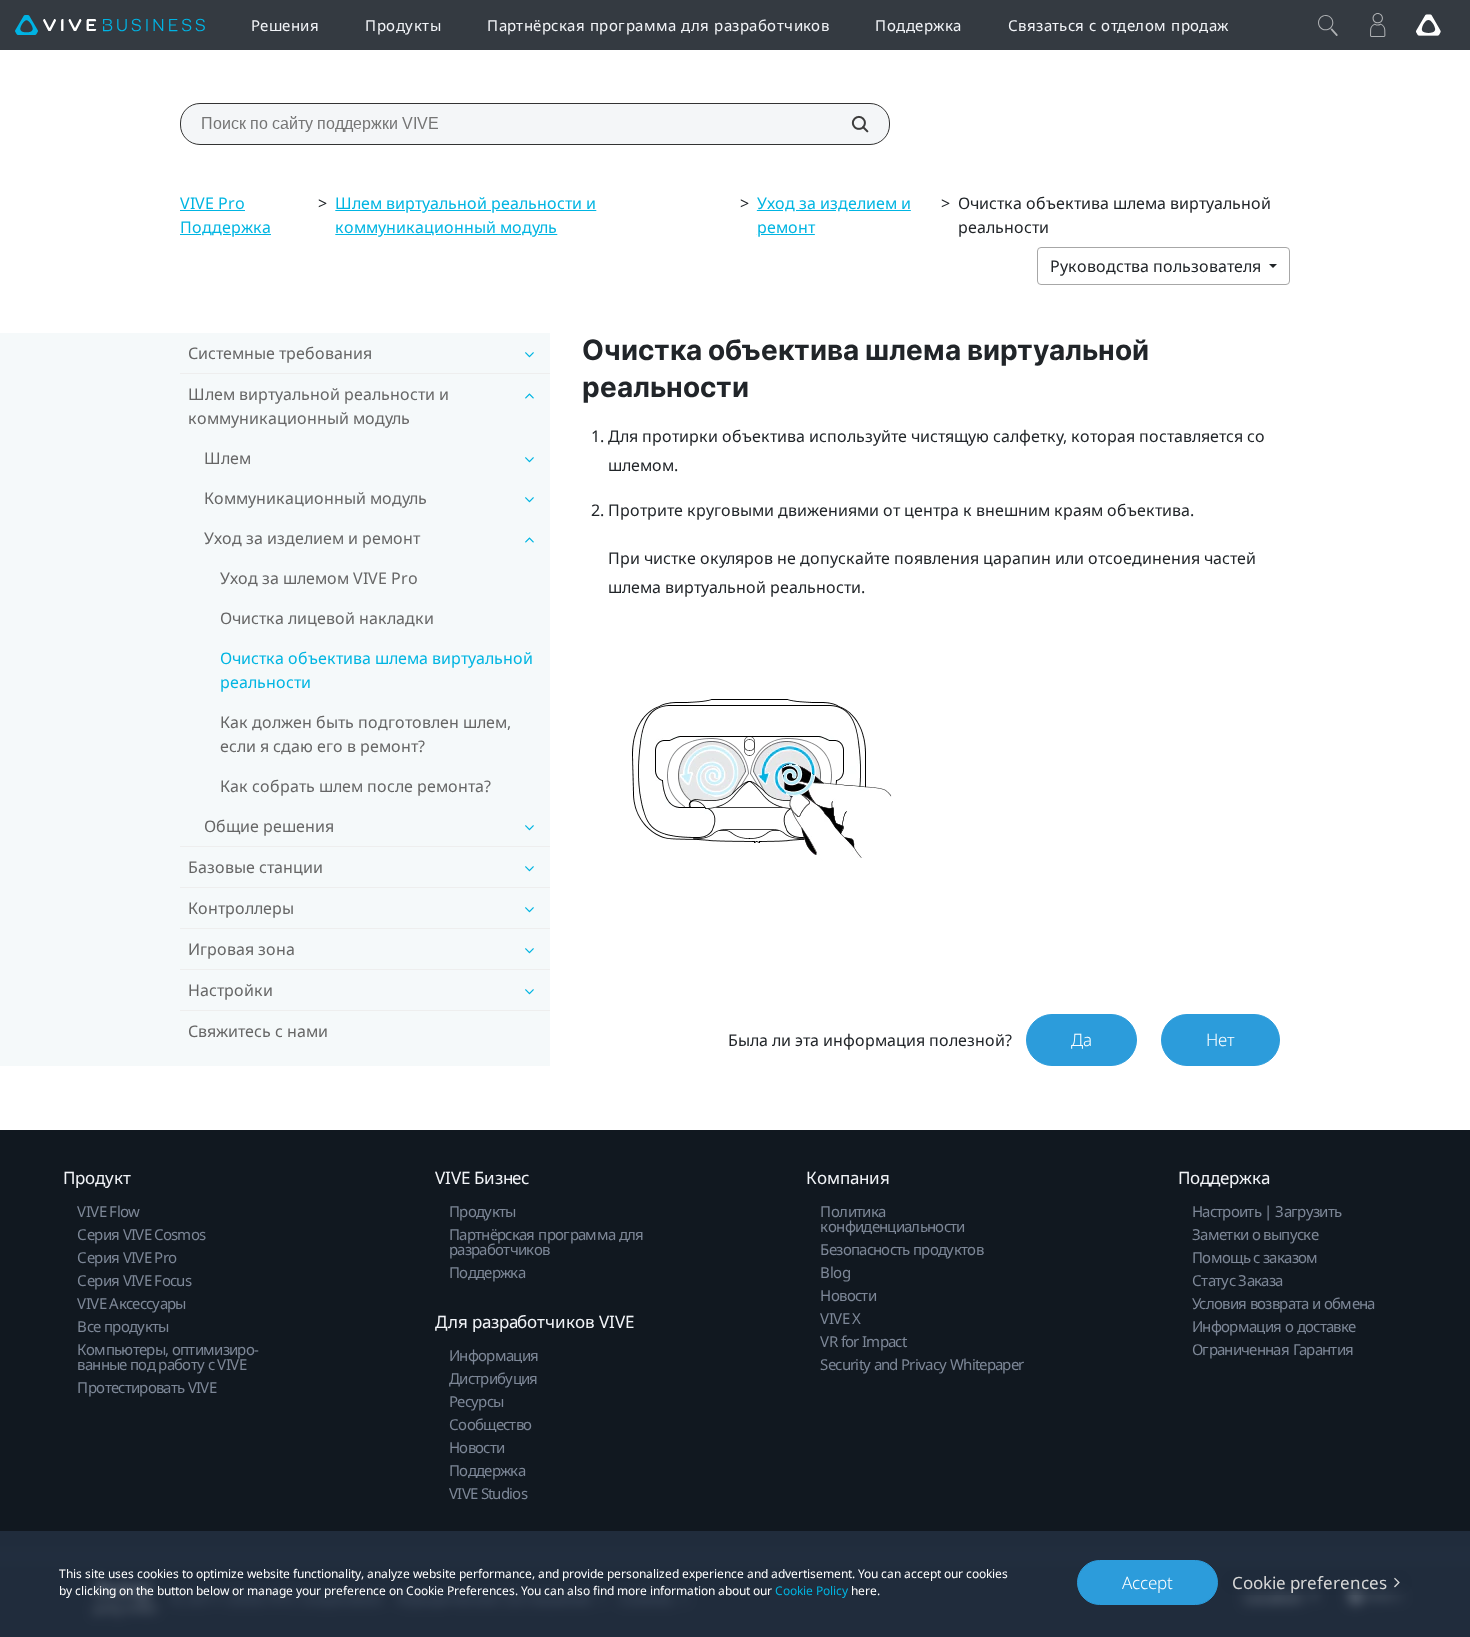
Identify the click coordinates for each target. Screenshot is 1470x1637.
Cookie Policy (811, 1590)
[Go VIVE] (1428, 25)
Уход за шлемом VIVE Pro (319, 578)
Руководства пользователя (1157, 266)
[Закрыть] (1328, 25)
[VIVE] (110, 25)
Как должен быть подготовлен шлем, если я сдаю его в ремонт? (365, 734)
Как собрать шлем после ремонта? (355, 786)
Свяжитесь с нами (258, 1031)
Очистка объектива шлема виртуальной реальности (376, 670)
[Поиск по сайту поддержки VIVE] (849, 124)
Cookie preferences (1309, 1582)
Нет (1220, 1039)
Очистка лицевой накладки (327, 618)
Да (1081, 1039)
